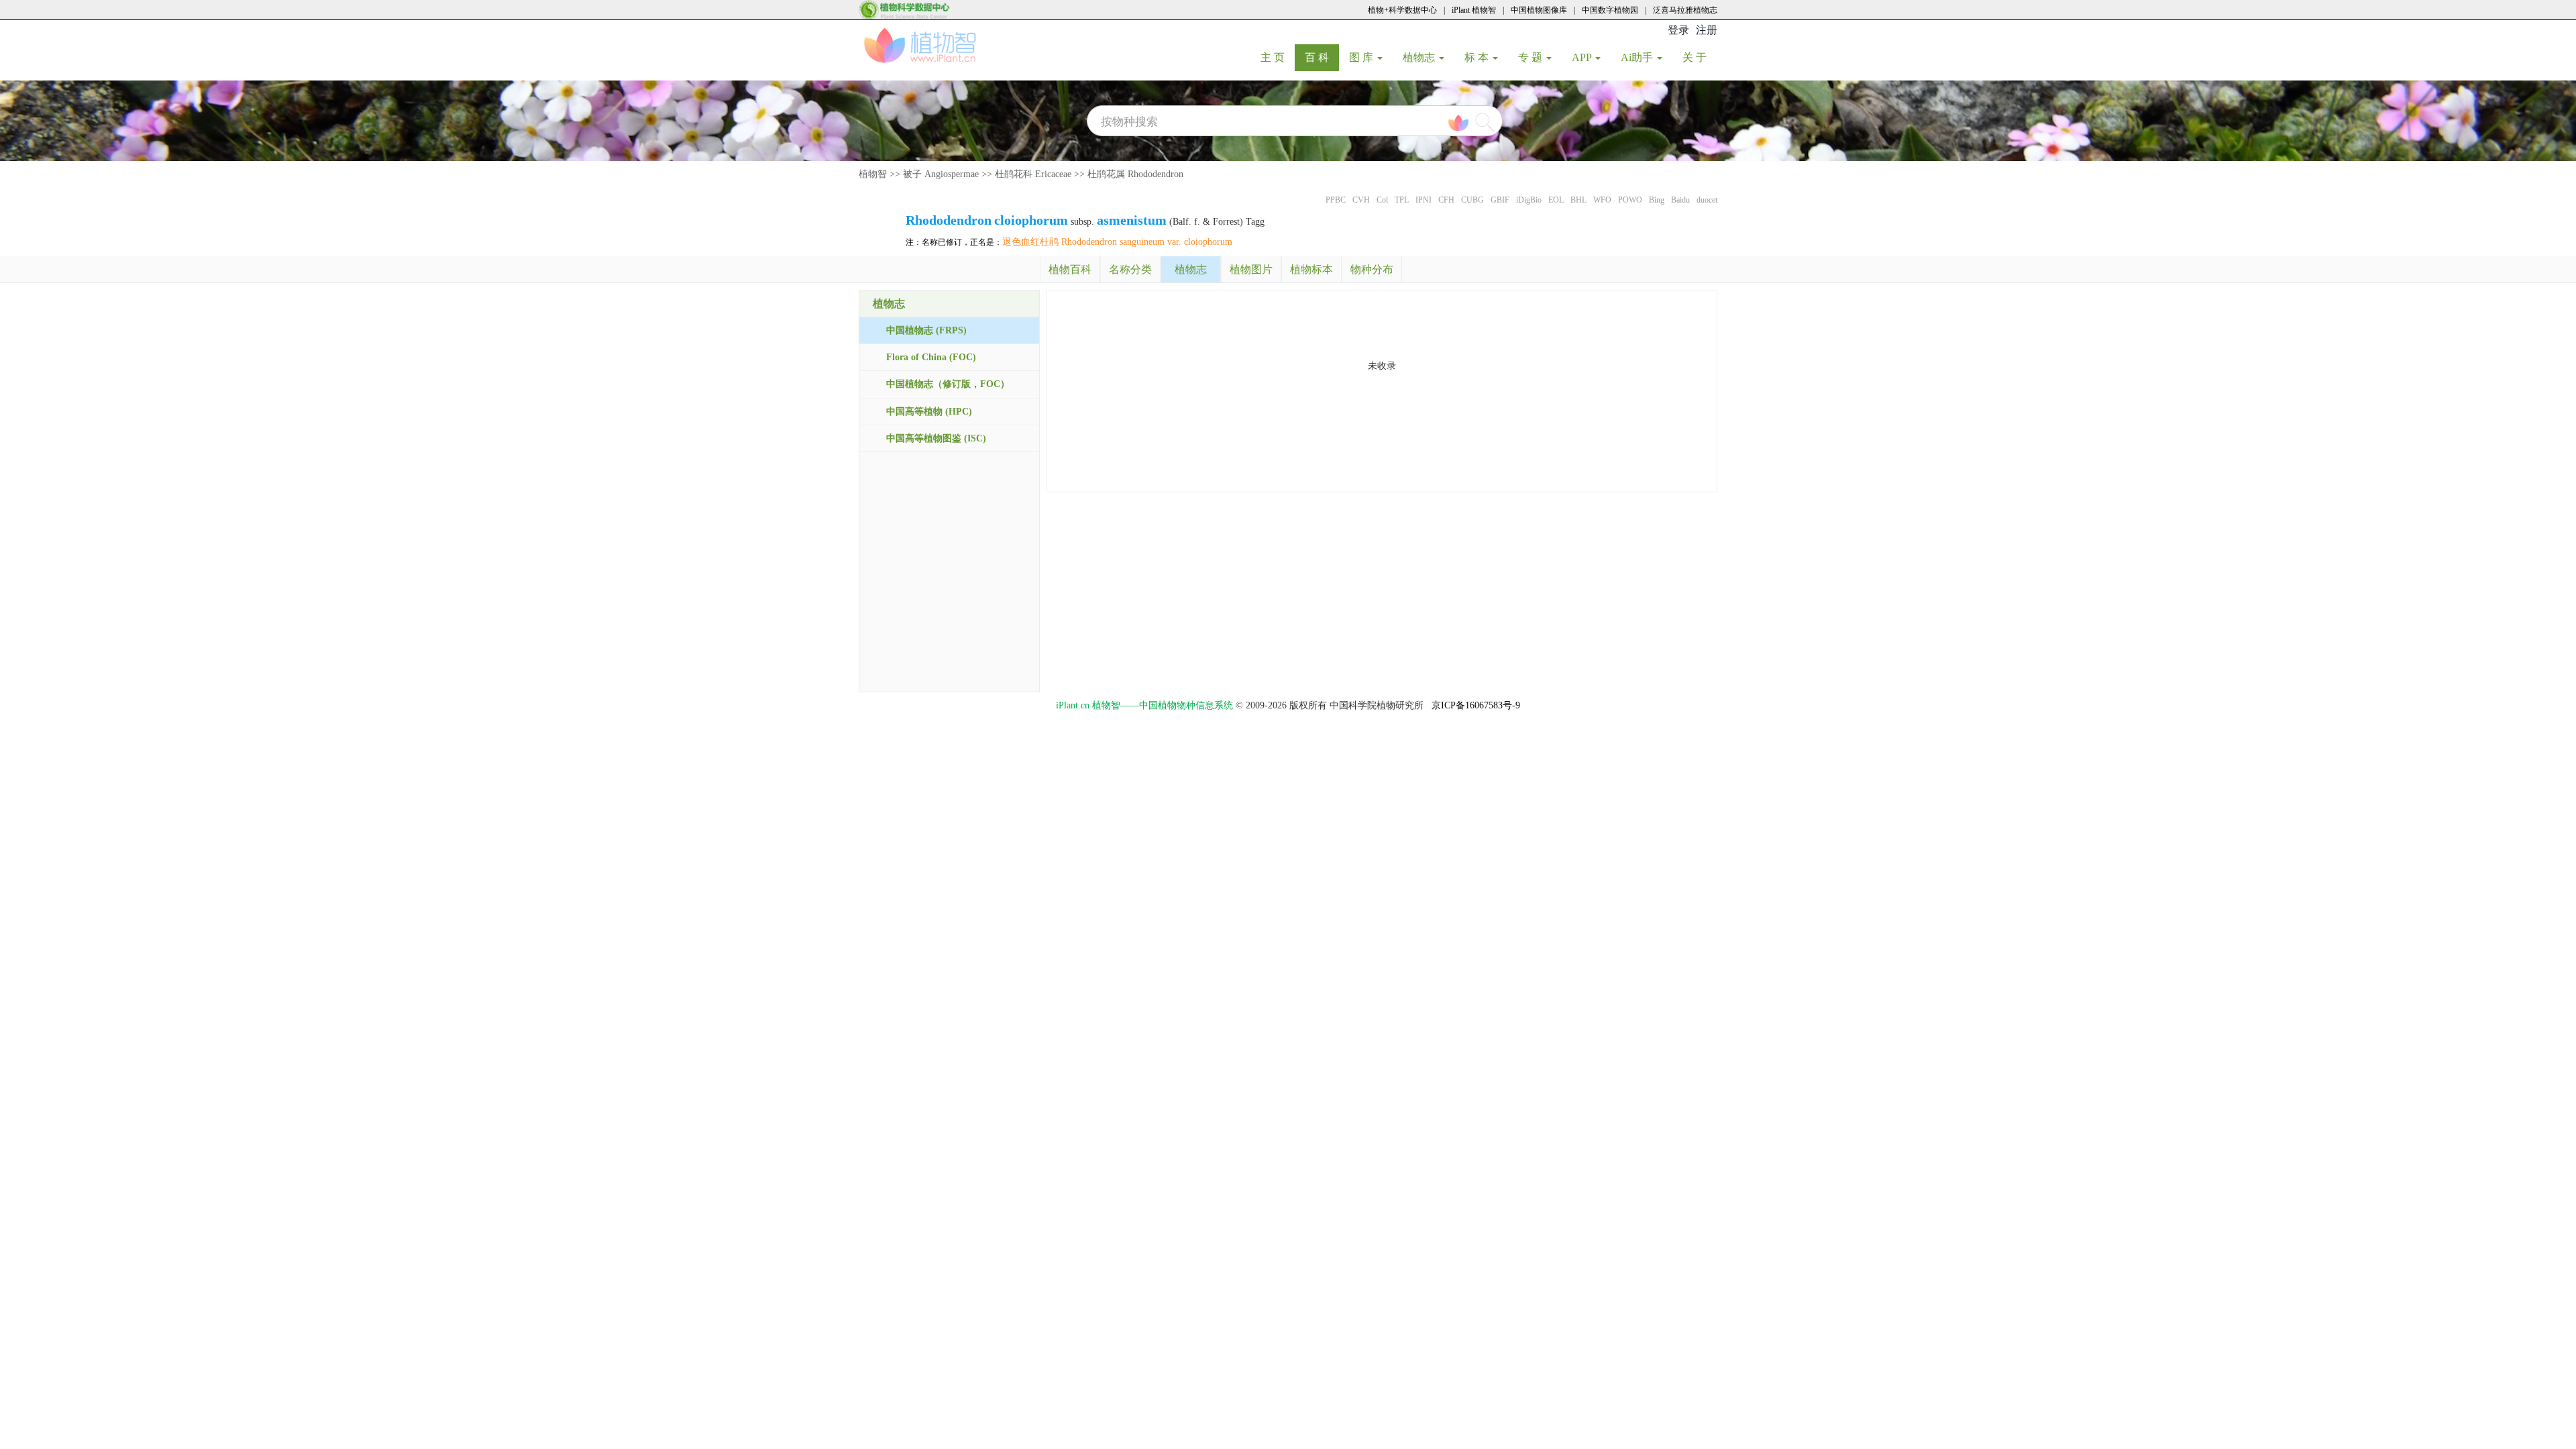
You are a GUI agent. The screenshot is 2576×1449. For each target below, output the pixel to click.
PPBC (1336, 200)
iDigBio (1529, 200)
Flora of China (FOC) (931, 357)
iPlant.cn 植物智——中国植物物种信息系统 (1144, 705)
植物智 (873, 174)
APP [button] (1583, 57)
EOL (1556, 200)
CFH (1446, 200)
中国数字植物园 (1610, 10)
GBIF (1500, 200)
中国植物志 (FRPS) (926, 330)
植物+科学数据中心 (1402, 10)
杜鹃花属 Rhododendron (1135, 174)
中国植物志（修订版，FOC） (948, 384)
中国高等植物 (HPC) (929, 412)
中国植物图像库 (1539, 10)
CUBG (1472, 200)
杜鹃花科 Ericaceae (1033, 174)
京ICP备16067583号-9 (1476, 705)
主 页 (1278, 57)
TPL (1402, 200)
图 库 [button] (1362, 57)
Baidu (1680, 200)
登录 (1678, 30)
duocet (1707, 200)
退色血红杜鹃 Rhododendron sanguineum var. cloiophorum (1117, 242)
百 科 (1322, 57)
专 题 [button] (1532, 57)
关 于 (1700, 57)
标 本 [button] (1478, 57)
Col (1382, 200)
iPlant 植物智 (1474, 10)
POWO (1630, 200)
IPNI (1424, 200)
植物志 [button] (1420, 57)
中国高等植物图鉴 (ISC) (936, 438)
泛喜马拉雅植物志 (1685, 10)
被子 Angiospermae (941, 174)
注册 (1707, 30)
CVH (1361, 200)
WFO (1602, 200)
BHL (1578, 200)
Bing (1657, 200)
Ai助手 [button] (1638, 57)
